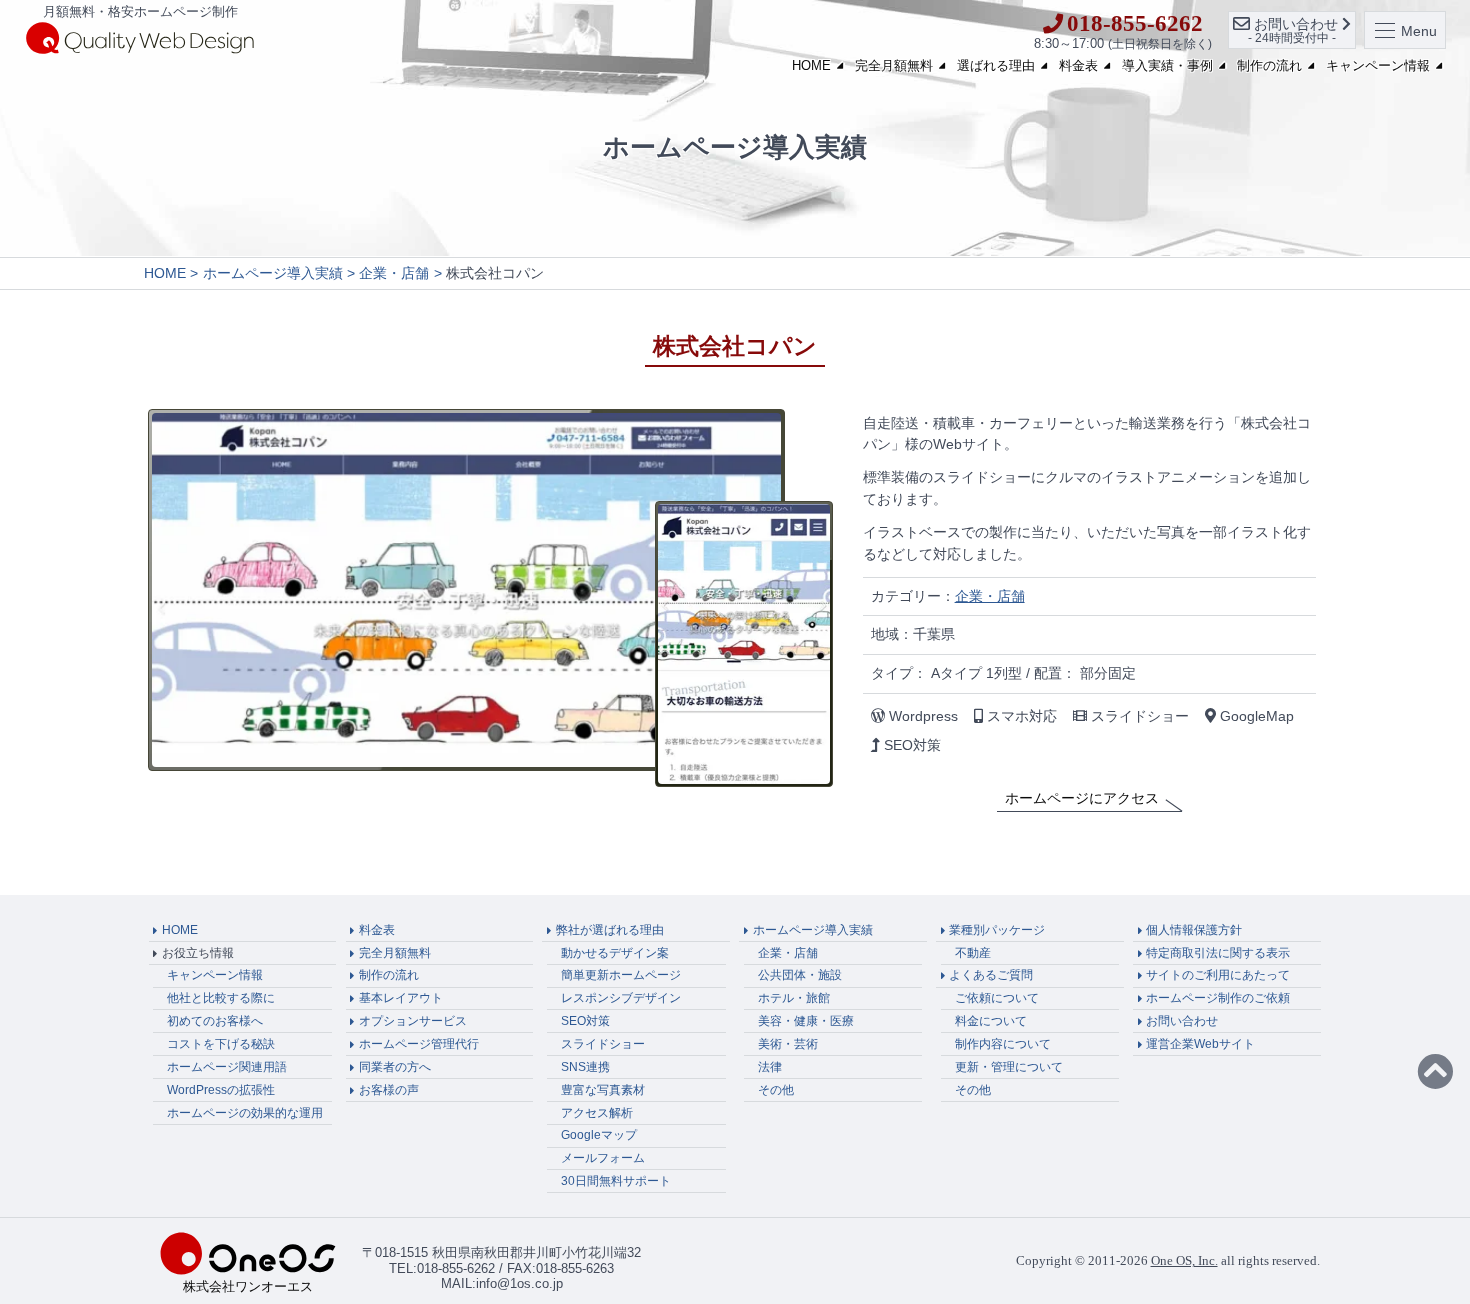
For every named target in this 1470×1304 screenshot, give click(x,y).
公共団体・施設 (800, 975)
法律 (770, 1067)
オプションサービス (413, 1021)
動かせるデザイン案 (615, 953)
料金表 (1078, 65)
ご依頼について (997, 998)
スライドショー (603, 1044)
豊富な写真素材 (603, 1090)
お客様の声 (389, 1090)
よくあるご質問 (991, 975)
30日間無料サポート (616, 1181)
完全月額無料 (894, 65)
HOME (811, 65)
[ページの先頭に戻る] (1434, 1072)
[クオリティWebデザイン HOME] (140, 37)
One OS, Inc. (1184, 1260)
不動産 (973, 953)
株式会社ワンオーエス (248, 1286)
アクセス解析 (597, 1113)
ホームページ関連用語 (227, 1067)
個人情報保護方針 (1194, 930)
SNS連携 (585, 1067)
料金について (991, 1021)
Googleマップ (599, 1135)
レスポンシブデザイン (621, 998)
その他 (776, 1090)
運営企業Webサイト (1200, 1044)
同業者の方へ (395, 1067)
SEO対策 (585, 1021)
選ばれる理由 (996, 65)
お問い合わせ (1182, 1021)
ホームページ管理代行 (419, 1044)
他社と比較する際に (221, 998)
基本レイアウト (401, 998)
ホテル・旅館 (794, 998)
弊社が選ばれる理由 (610, 930)
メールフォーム (603, 1158)
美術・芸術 (788, 1044)
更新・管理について (1009, 1067)
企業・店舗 (990, 596)
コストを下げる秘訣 (221, 1044)
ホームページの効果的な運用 (245, 1113)
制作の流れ (1269, 65)
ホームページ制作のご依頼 (1218, 998)
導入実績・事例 (1167, 65)
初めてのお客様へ (215, 1021)
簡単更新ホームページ (621, 975)
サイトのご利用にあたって (1218, 975)
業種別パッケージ (997, 930)
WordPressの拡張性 (221, 1090)
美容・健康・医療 (806, 1021)
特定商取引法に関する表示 (1218, 953)
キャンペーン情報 (1378, 65)
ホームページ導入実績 (813, 930)
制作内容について (1003, 1044)
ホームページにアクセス (1082, 798)
